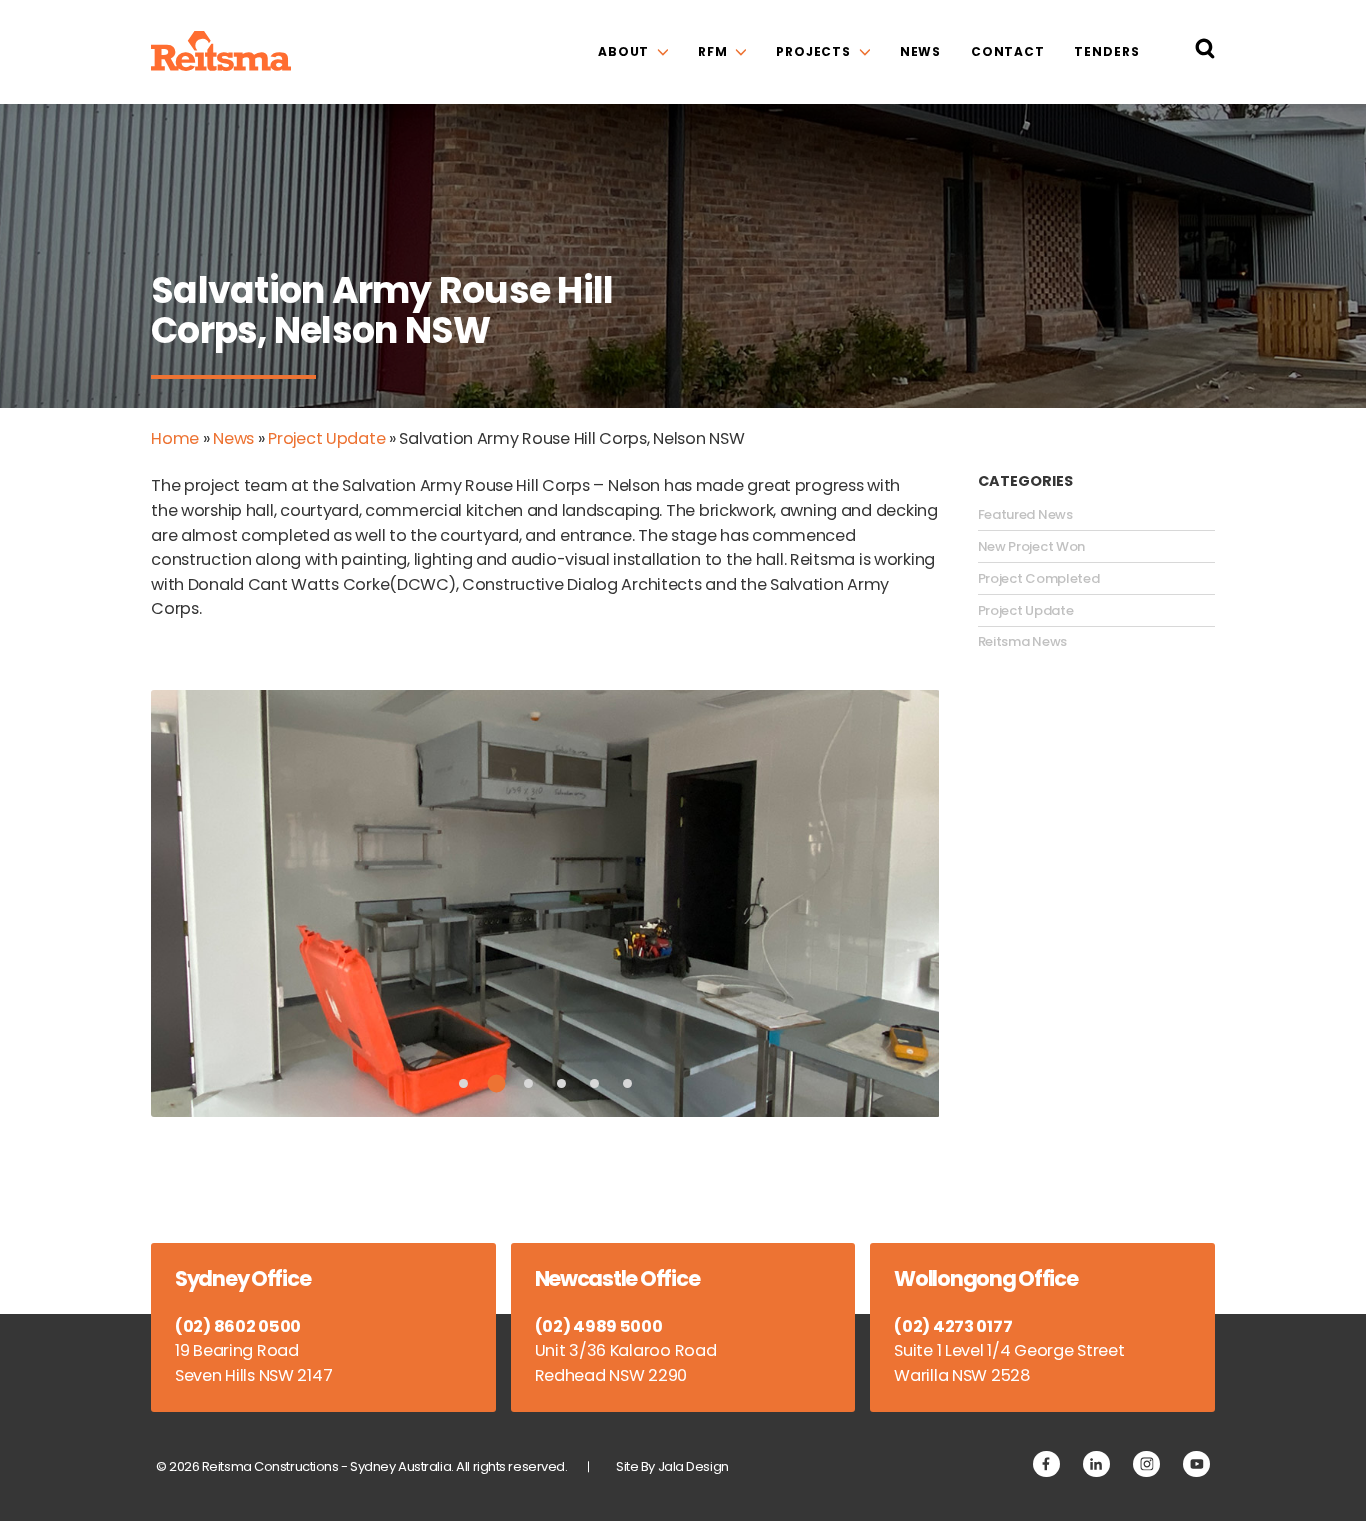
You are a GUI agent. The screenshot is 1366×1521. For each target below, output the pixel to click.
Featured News (1025, 515)
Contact (1008, 51)
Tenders (1106, 51)
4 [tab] (561, 1083)
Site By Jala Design (672, 1466)
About (623, 51)
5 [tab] (594, 1083)
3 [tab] (528, 1083)
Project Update (326, 438)
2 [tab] (496, 1083)
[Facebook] (1046, 1464)
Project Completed (1039, 579)
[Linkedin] (1096, 1464)
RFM (713, 51)
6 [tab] (627, 1083)
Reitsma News (1022, 642)
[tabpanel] (545, 903)
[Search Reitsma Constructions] (1205, 52)
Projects (813, 51)
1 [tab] (463, 1083)
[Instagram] (1146, 1464)
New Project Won (1032, 547)
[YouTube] (1196, 1464)
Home (175, 438)
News (921, 51)
